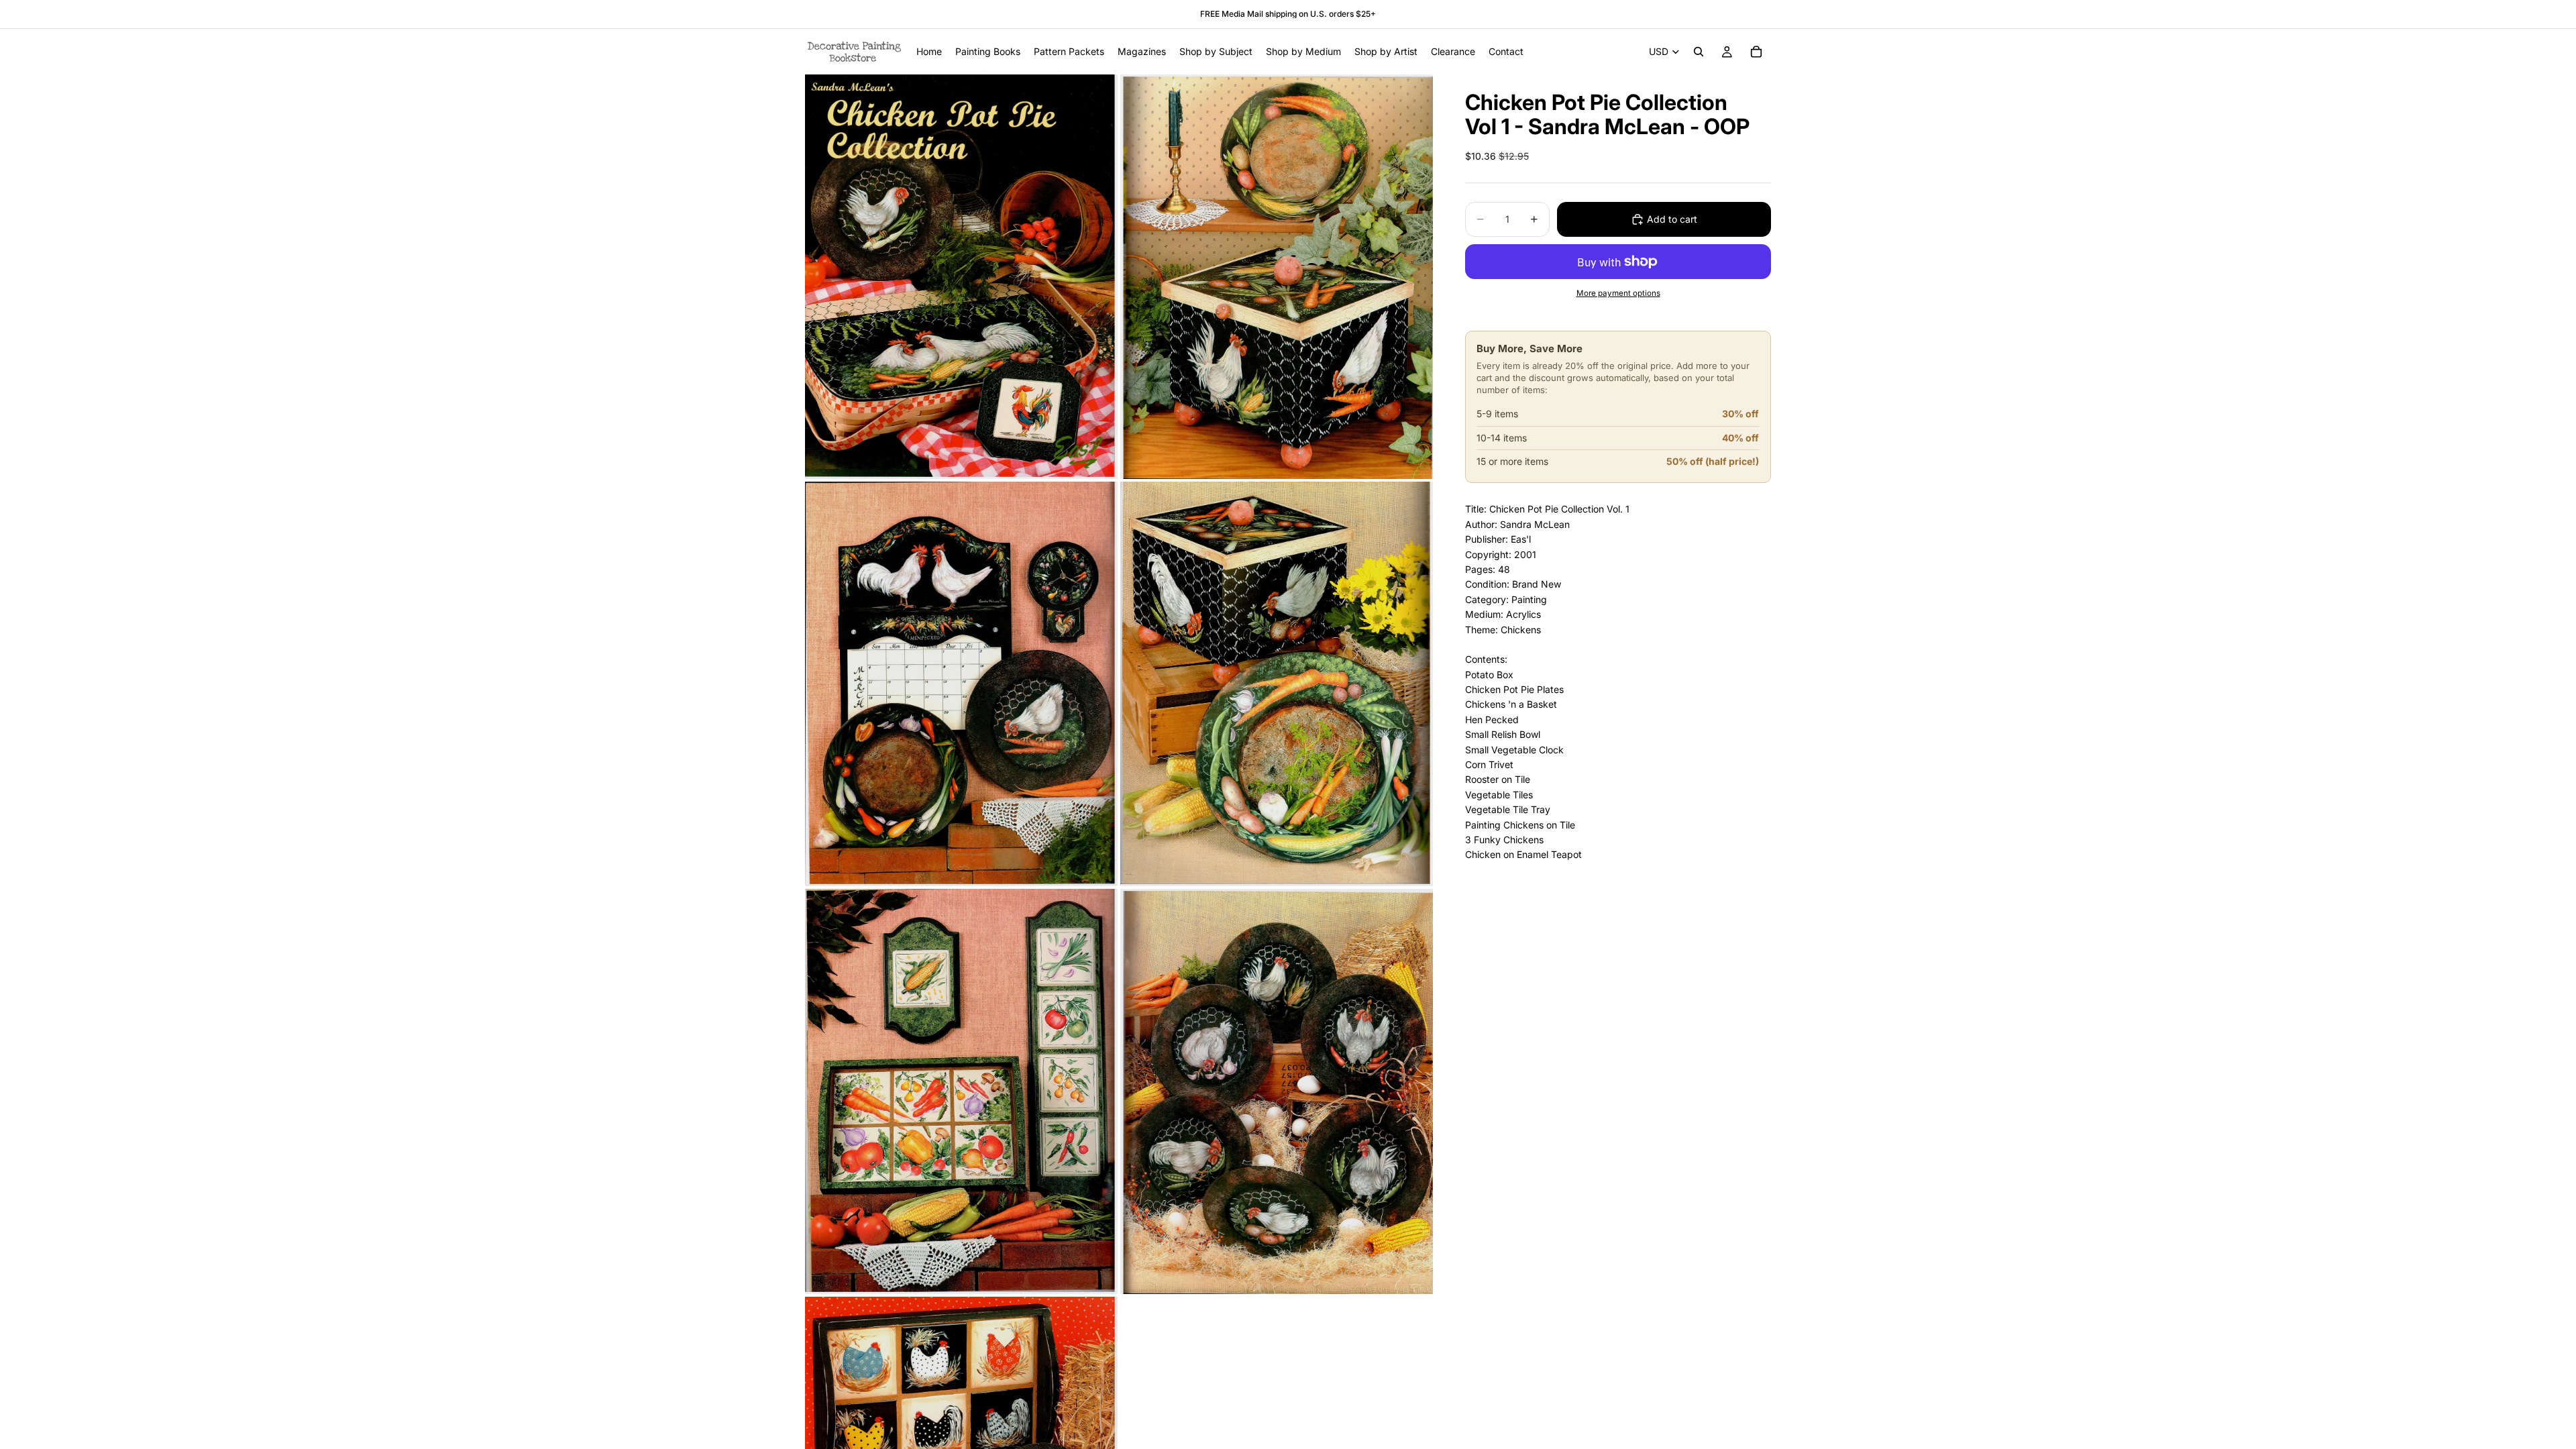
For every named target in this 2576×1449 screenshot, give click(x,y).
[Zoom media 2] (1277, 277)
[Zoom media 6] (1277, 1091)
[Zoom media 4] (1277, 684)
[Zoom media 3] (961, 684)
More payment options (1618, 293)
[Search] (1699, 52)
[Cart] (1756, 52)
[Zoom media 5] (961, 1091)
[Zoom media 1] (961, 277)
